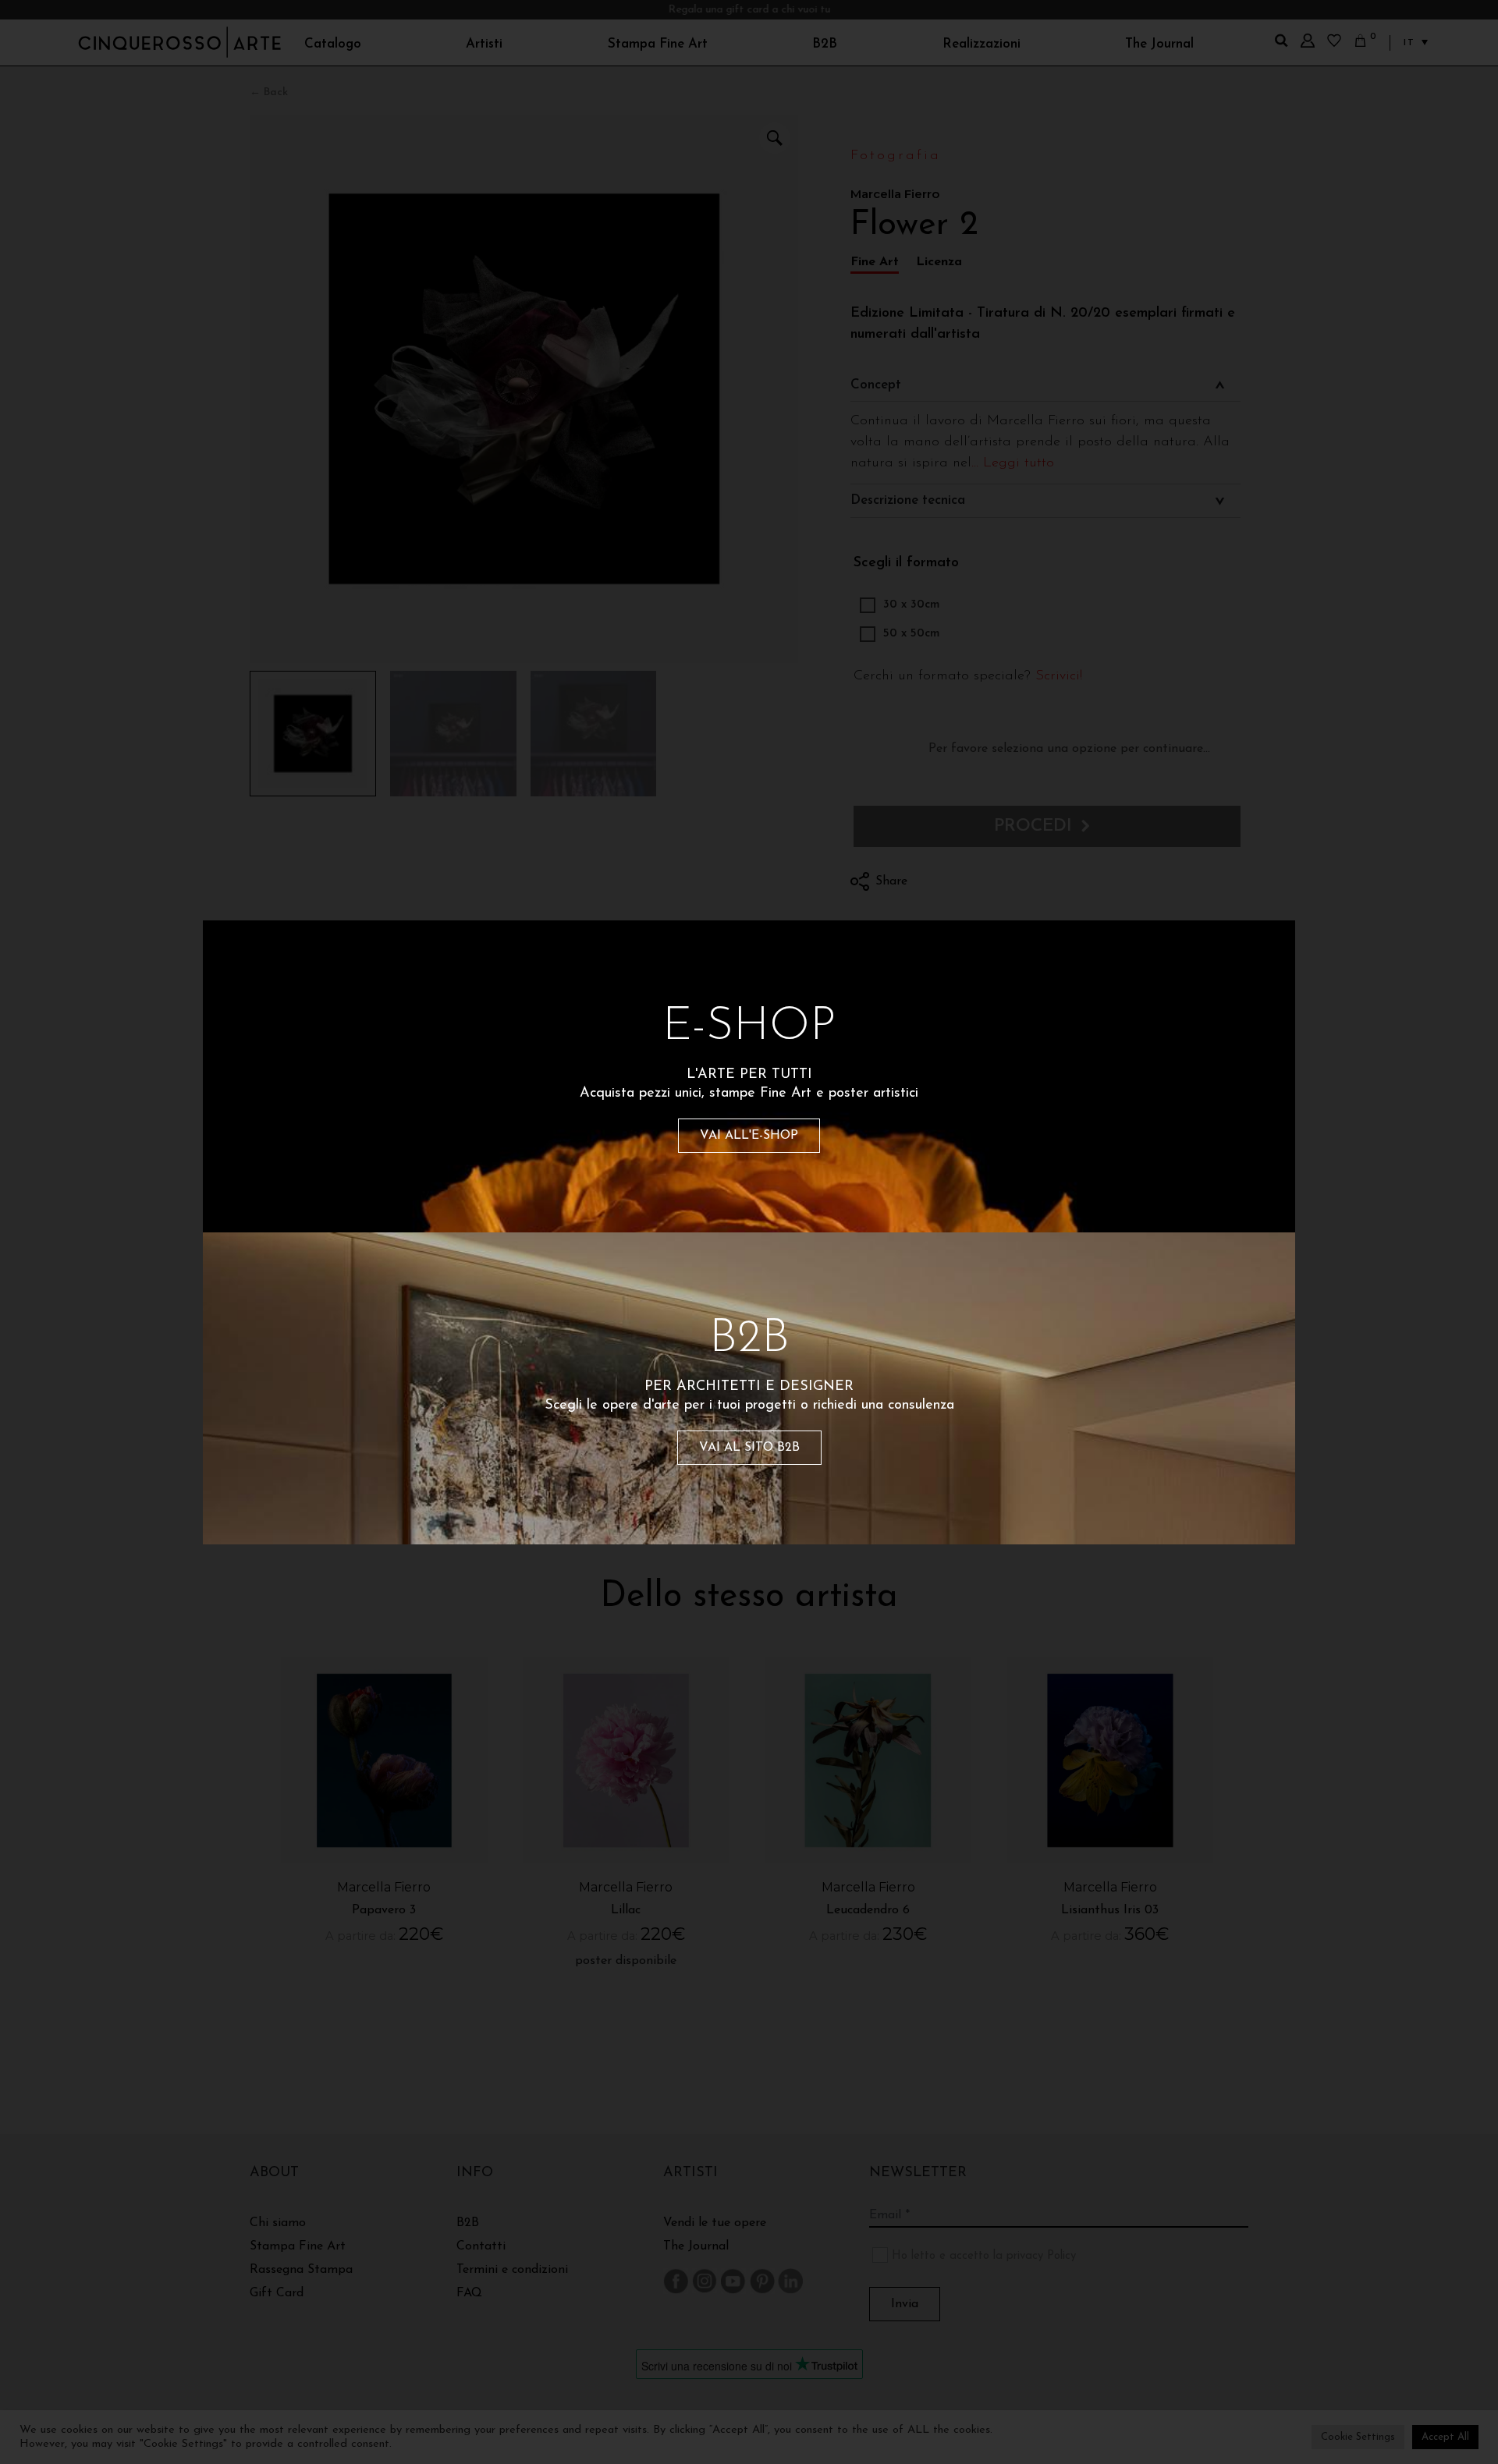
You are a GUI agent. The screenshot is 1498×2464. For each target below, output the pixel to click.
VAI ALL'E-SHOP (749, 1136)
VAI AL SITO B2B (749, 1448)
